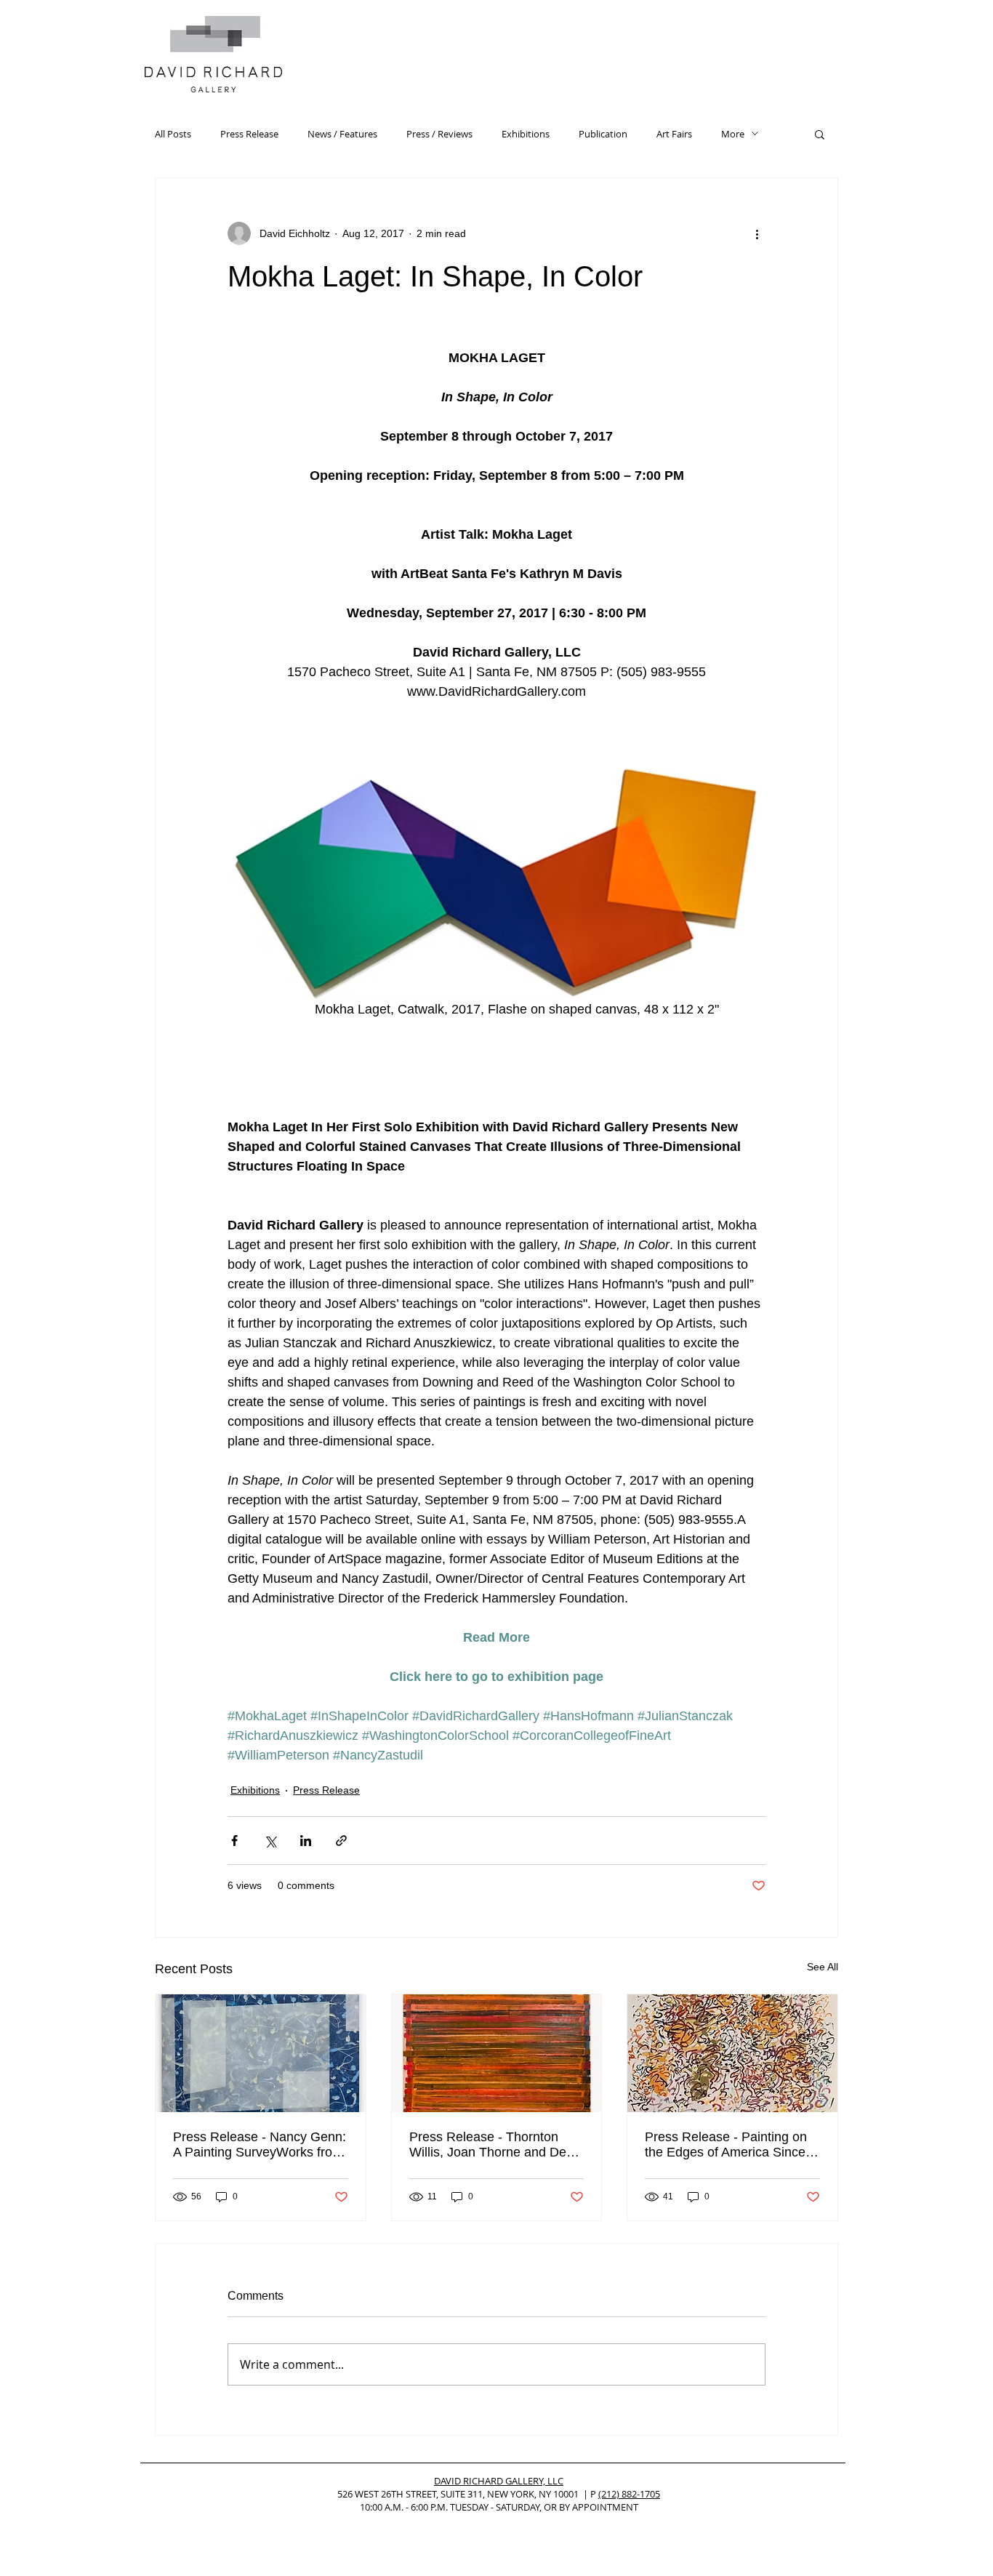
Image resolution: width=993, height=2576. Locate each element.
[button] (820, 134)
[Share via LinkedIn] (306, 1841)
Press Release (249, 134)
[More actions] (757, 233)
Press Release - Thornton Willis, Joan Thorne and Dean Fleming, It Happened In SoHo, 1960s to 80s (495, 2145)
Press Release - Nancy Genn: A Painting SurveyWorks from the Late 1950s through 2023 (260, 2145)
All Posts (173, 134)
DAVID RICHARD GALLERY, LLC (499, 2481)
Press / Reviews (439, 134)
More (733, 134)
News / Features (342, 134)
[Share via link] (341, 1841)
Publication (603, 134)
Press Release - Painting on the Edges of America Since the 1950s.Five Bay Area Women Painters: (726, 2145)
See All (823, 1967)
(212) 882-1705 (629, 2494)
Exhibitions (526, 134)
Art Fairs (674, 134)
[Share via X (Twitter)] (270, 1841)
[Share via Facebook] (234, 1841)
